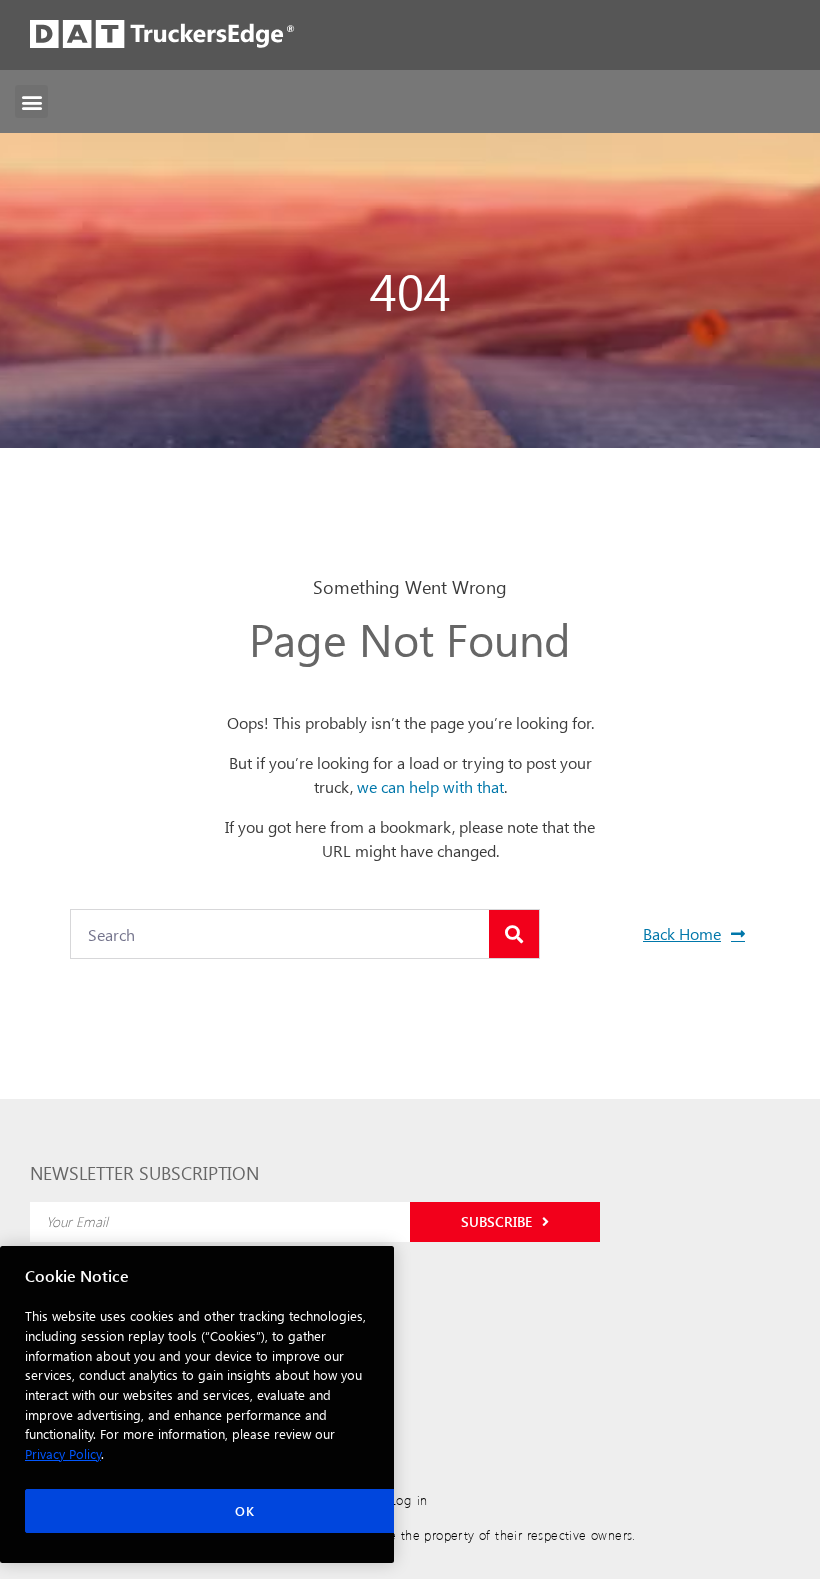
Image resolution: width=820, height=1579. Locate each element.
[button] (31, 101)
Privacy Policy (63, 1453)
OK (244, 1510)
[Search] (514, 934)
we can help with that (430, 786)
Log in (409, 1499)
